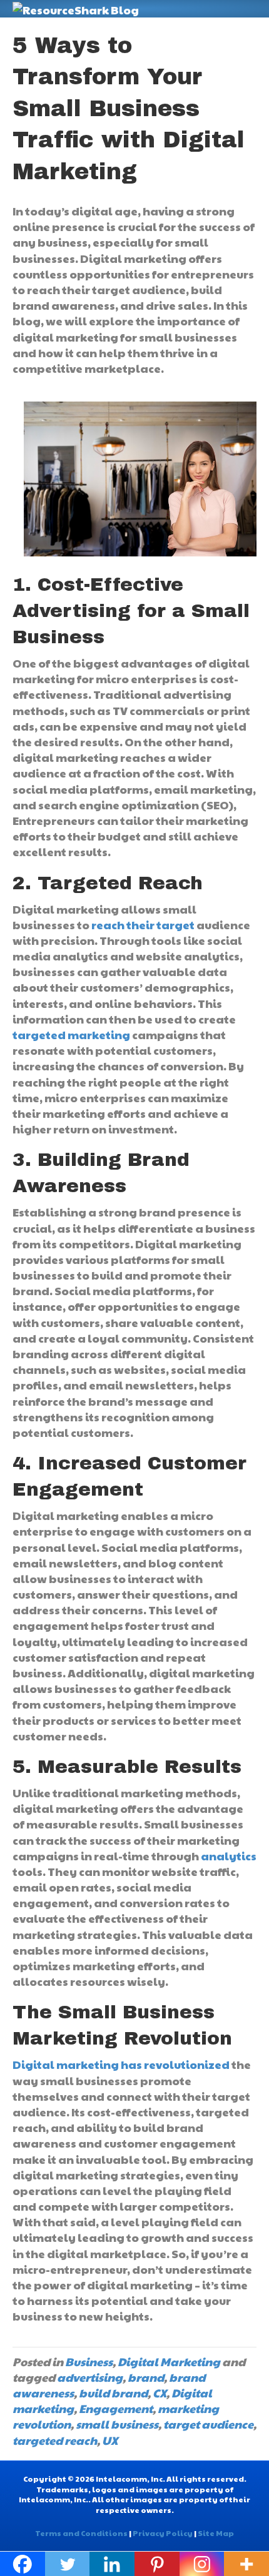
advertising (90, 2377)
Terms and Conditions (81, 2533)
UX (110, 2440)
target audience (208, 2424)
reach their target (143, 925)
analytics (229, 1856)
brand (146, 2377)
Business (89, 2361)
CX (160, 2393)
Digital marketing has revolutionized (121, 2064)
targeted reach (55, 2440)
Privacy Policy (163, 2533)
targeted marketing (71, 1034)
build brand (113, 2393)
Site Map (216, 2533)
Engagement (116, 2408)
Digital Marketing (169, 2361)
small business (117, 2424)
